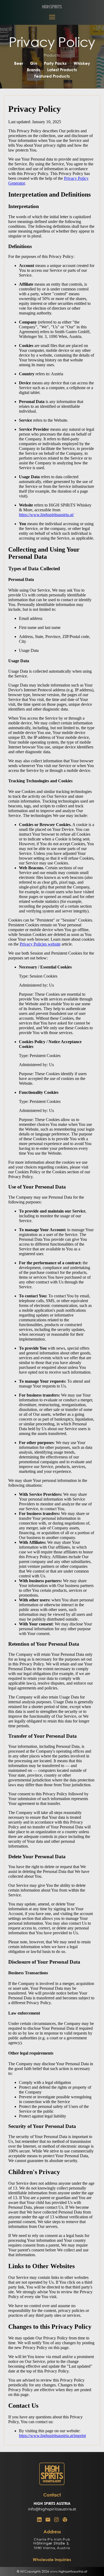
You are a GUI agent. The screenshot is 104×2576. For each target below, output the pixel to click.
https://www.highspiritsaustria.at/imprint (52, 2436)
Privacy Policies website (40, 944)
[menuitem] (19, 63)
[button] (52, 17)
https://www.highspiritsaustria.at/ (46, 515)
